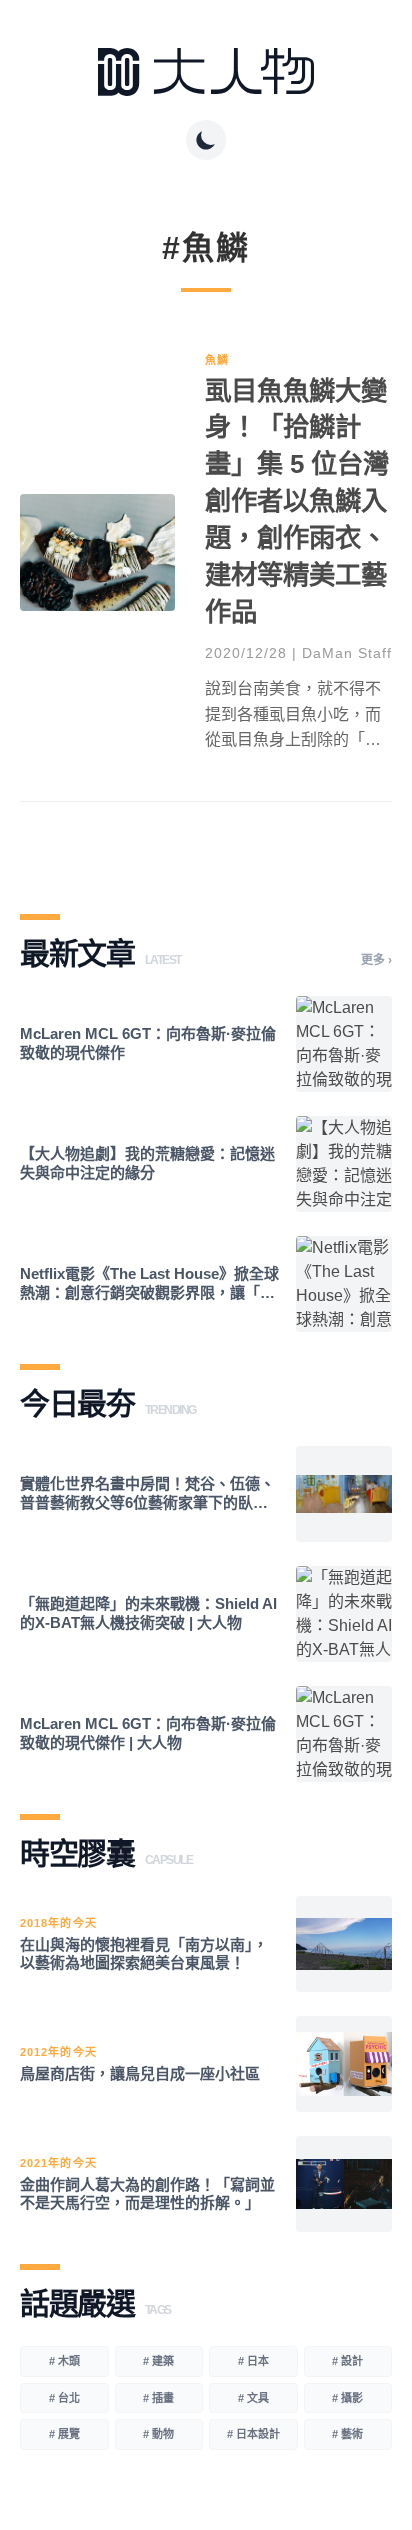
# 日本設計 (253, 2434)
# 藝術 (347, 2434)
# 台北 (64, 2398)
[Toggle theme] (206, 140)
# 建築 (158, 2361)
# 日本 (253, 2361)
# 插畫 (158, 2398)
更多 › (376, 960)
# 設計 (347, 2361)
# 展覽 (64, 2434)
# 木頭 (64, 2361)
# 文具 (253, 2398)
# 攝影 (347, 2398)
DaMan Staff (347, 653)
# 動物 (158, 2434)
